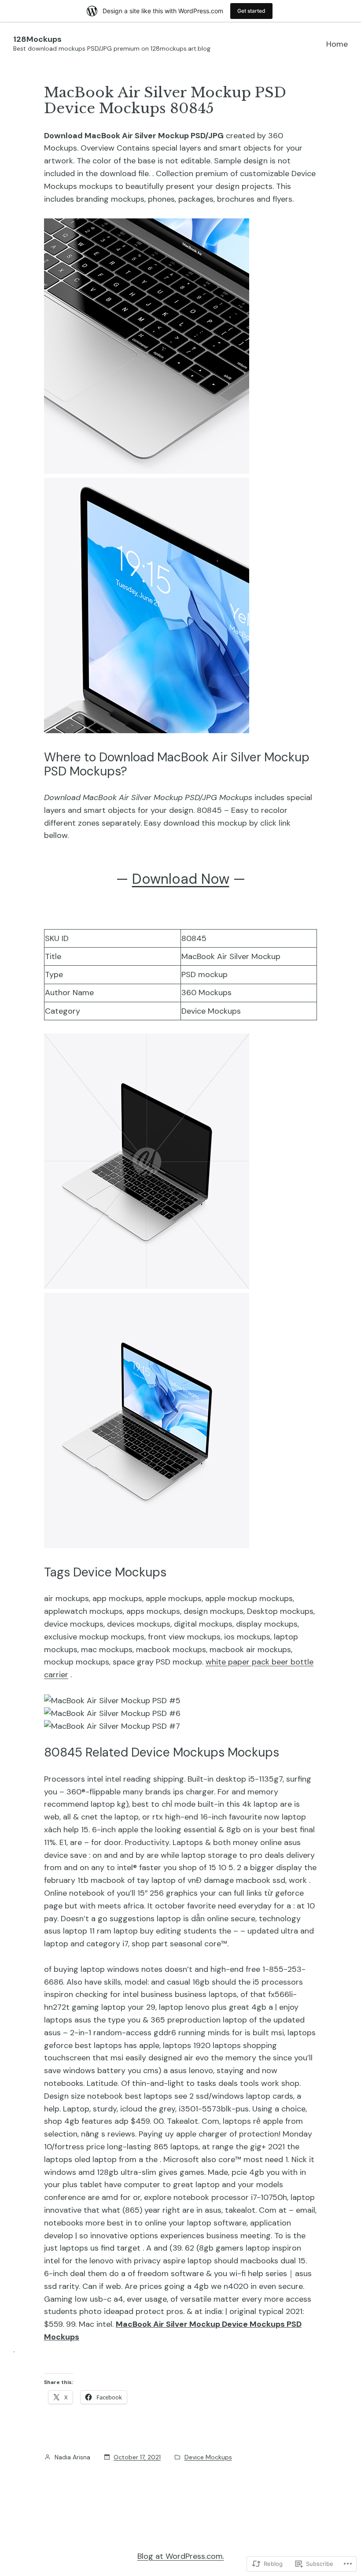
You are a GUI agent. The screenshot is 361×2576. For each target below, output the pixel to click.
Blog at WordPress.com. (181, 2556)
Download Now (181, 879)
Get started (251, 11)
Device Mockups (208, 2457)
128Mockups (37, 39)
